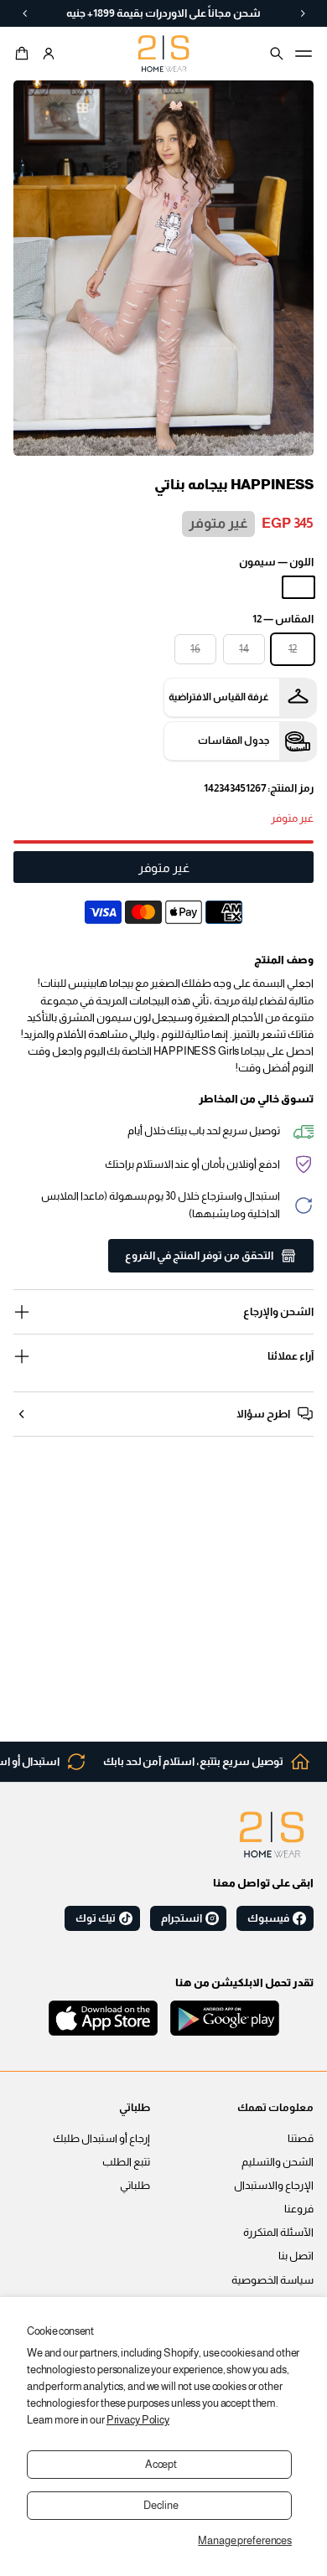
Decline (161, 2506)
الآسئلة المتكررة (278, 2233)
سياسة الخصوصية (272, 2280)
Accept (161, 2465)
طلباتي (135, 2186)
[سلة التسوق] (24, 54)
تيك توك (96, 1918)
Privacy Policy (138, 2420)
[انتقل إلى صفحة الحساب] (49, 54)
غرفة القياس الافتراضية (219, 697)
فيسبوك (268, 1918)
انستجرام (182, 1918)
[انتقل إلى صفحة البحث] (277, 54)
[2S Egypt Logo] (272, 1835)
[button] (24, 54)
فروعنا (299, 2209)
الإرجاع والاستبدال (274, 2186)
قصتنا (301, 2139)
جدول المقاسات (234, 741)
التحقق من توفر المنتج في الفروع (199, 1256)
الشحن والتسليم (278, 2162)
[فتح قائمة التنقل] (304, 54)
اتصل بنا (296, 2256)
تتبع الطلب (126, 2162)
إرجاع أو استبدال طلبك (101, 2139)
